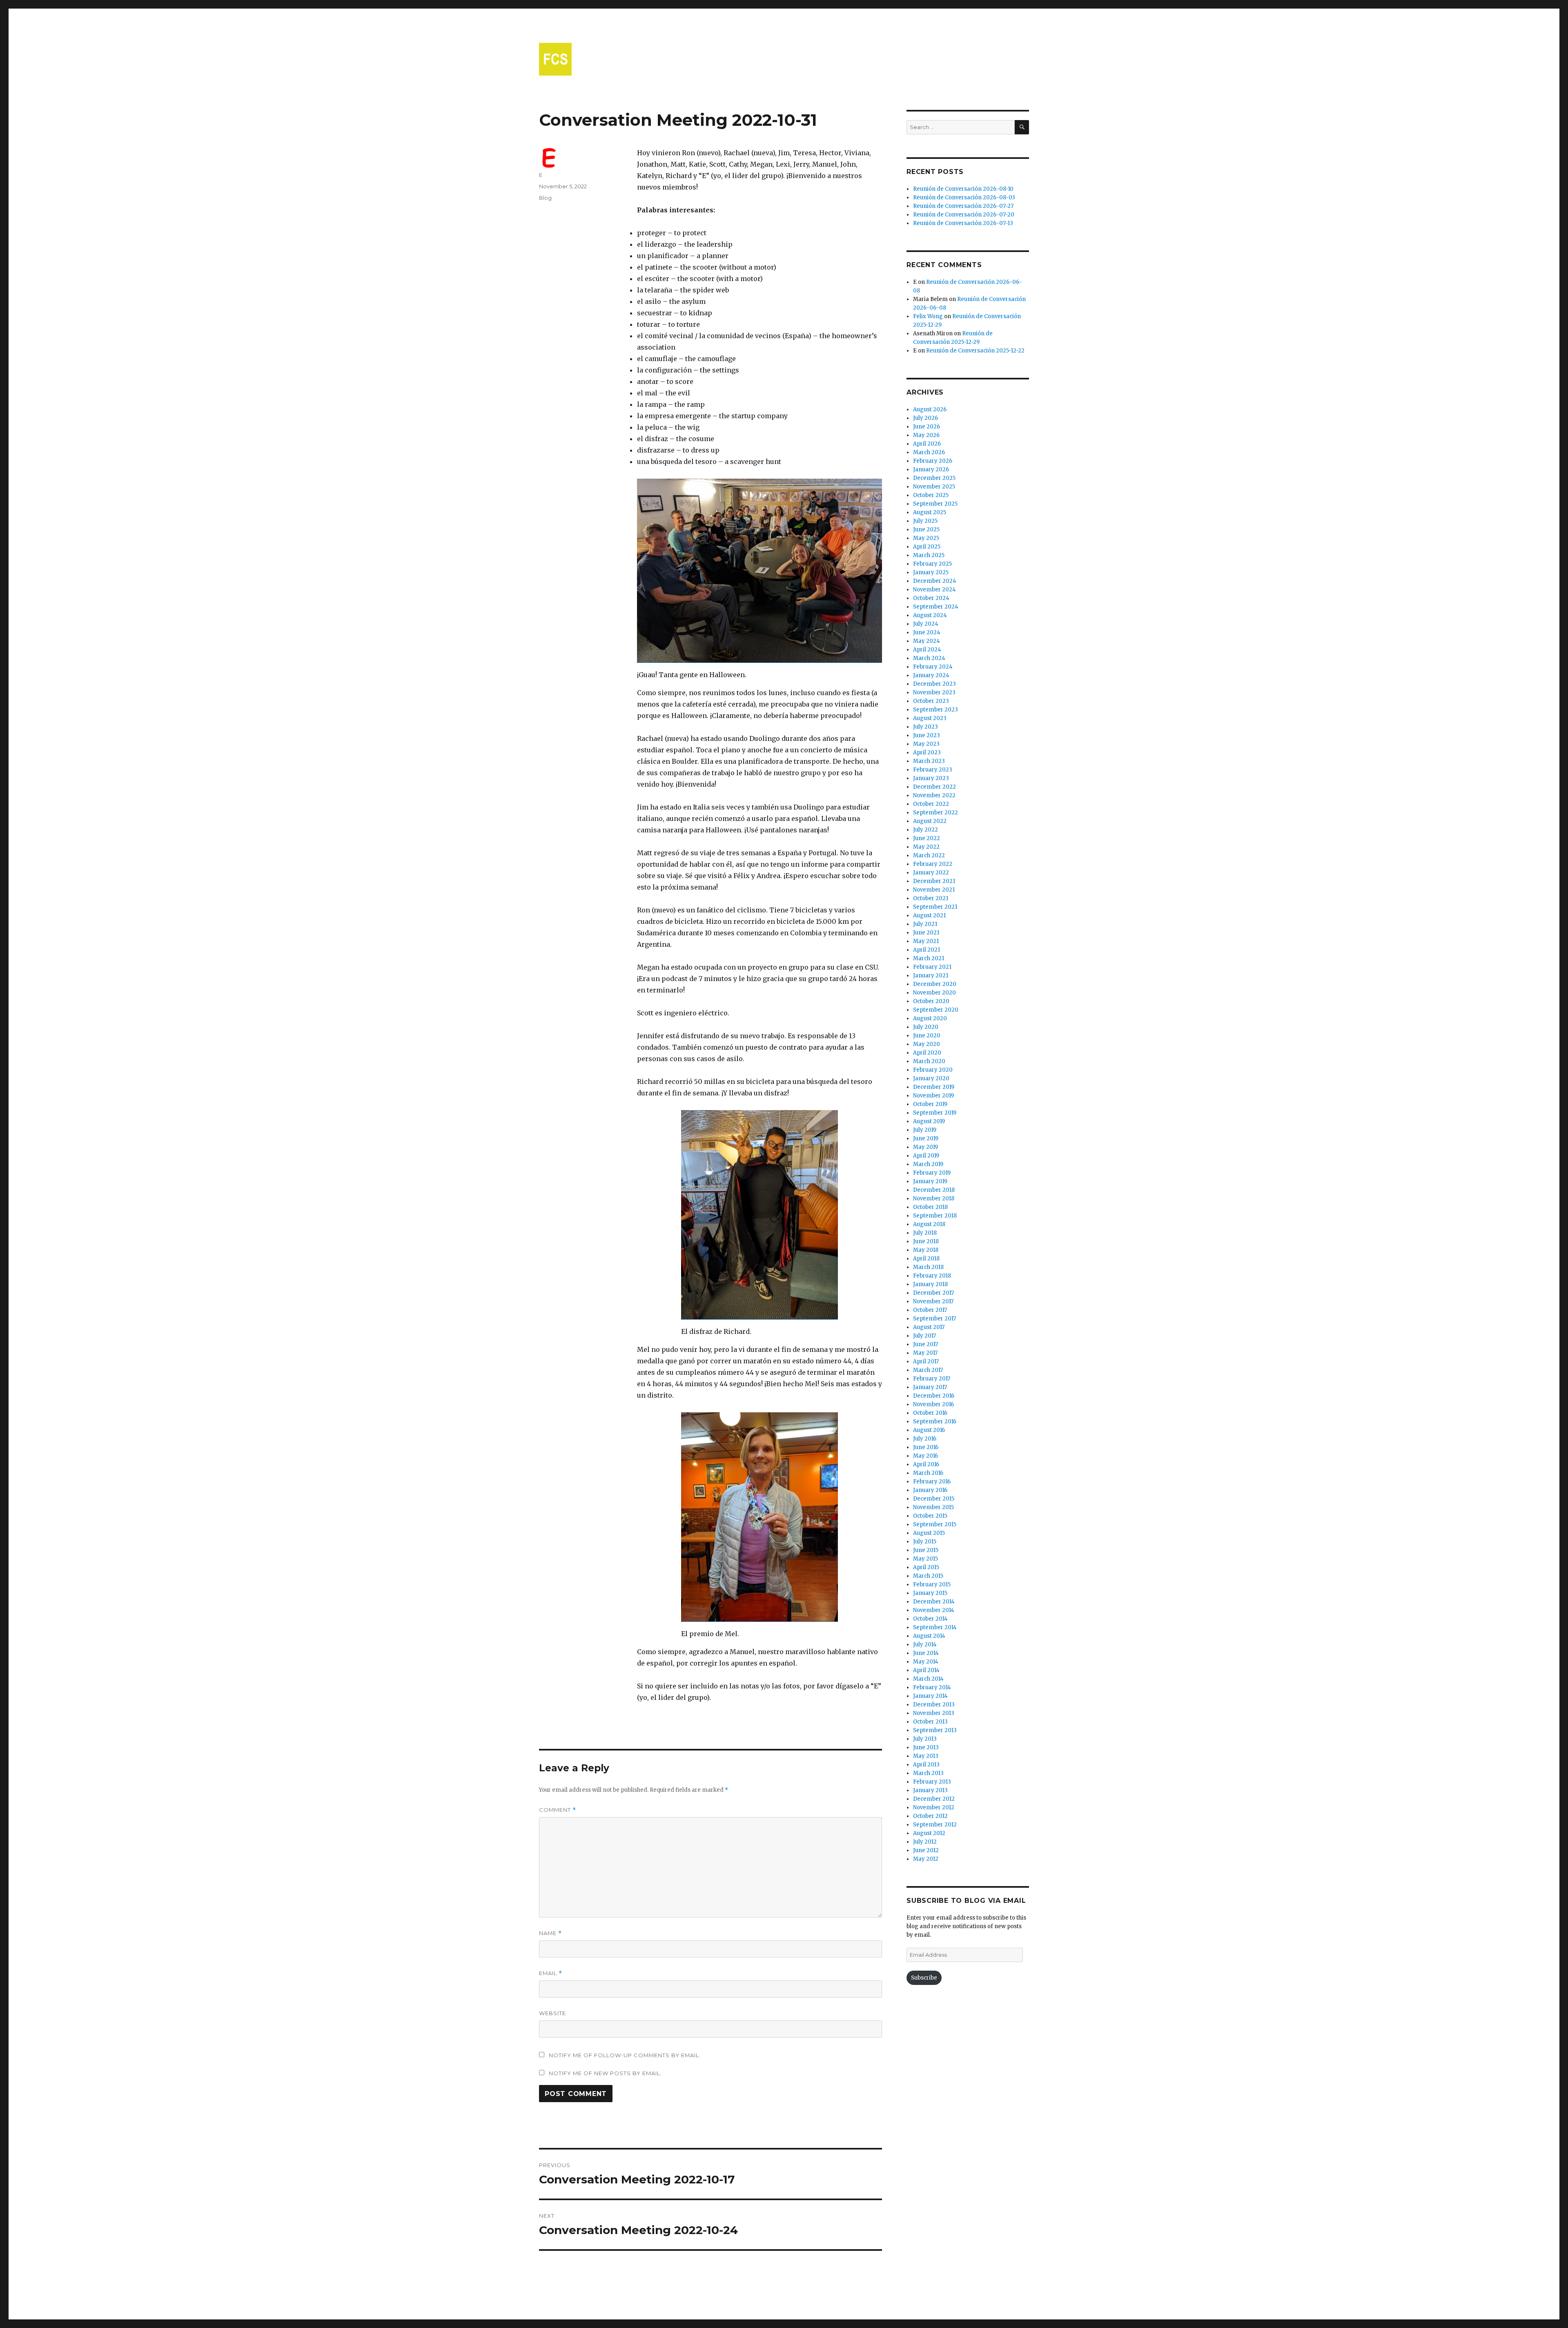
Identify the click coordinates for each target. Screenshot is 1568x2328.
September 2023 (935, 710)
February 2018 (932, 1276)
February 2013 (932, 1782)
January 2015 (930, 1593)
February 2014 (932, 1687)
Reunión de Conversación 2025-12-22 (975, 351)
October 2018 (930, 1207)
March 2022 (929, 855)
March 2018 (928, 1267)
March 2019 (928, 1164)
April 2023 (927, 753)
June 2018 (926, 1241)
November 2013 (934, 1713)
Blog (545, 198)
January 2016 (930, 1490)
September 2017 (934, 1319)
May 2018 (926, 1250)
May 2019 (925, 1147)
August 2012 (929, 1833)
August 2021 (929, 915)
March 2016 (928, 1473)
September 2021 (935, 907)
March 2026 (929, 452)
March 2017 (928, 1370)
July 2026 (925, 418)
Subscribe (924, 1978)
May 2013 (926, 1756)
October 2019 (930, 1104)
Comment (558, 1810)
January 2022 (931, 873)
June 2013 (926, 1747)
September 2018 (935, 1216)
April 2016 (926, 1464)
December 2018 (934, 1190)
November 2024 (934, 590)
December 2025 (934, 478)
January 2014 (930, 1696)
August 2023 (930, 718)
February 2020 (933, 1070)
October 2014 (930, 1619)
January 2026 (931, 469)
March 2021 (929, 958)
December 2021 (934, 881)
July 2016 (925, 1439)
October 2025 (931, 495)
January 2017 (930, 1387)
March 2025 (929, 555)
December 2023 (934, 684)
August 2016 (929, 1430)
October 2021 (931, 898)
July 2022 (925, 830)
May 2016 (925, 1456)
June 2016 (926, 1447)
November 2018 (934, 1199)
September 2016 (935, 1422)
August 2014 (929, 1636)
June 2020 (927, 1036)
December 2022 (934, 787)
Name (550, 1933)
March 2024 (929, 658)
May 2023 (926, 744)
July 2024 (926, 624)
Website (552, 2013)
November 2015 (933, 1507)
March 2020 (929, 1061)
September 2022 (935, 813)
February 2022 (933, 864)
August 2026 (930, 409)
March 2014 (928, 1679)
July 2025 (925, 521)
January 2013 (930, 1790)
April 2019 (926, 1156)
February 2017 (932, 1379)
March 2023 (929, 761)
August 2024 (930, 615)
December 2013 (934, 1705)
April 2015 (926, 1567)
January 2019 (930, 1181)
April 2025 (927, 547)
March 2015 (928, 1576)
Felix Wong (928, 316)
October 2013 (930, 1722)
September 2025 (935, 504)
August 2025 (930, 512)
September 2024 (936, 607)
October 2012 (930, 1816)
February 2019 (932, 1173)
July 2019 (925, 1130)
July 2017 (924, 1336)
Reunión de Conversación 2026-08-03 (964, 197)
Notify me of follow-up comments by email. (625, 2055)
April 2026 (927, 444)
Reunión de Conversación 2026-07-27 (963, 206)
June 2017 (925, 1344)
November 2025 (934, 487)
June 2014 (926, 1653)
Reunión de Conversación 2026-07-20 (964, 215)
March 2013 (928, 1773)
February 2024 (933, 667)
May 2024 (927, 641)
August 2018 (929, 1224)
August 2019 (929, 1121)
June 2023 (927, 735)
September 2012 (935, 1825)
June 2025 (926, 530)
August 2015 (929, 1533)
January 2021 (931, 976)
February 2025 (932, 564)
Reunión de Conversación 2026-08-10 (963, 189)
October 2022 (931, 804)
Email (551, 1973)
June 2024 (927, 632)
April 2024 (927, 650)
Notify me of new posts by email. (605, 2073)
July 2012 (925, 1842)
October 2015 (930, 1516)
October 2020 (931, 1001)
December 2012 (934, 1799)
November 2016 (933, 1404)
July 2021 (925, 924)
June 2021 (926, 933)
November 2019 (933, 1096)
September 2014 (935, 1627)
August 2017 (929, 1327)
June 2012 (926, 1850)
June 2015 (926, 1550)
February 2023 (933, 770)
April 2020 (927, 1053)
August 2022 (930, 821)
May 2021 (926, 941)
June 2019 (926, 1138)
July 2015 (925, 1542)
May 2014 (926, 1662)
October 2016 (930, 1413)
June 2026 (927, 427)
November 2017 (933, 1301)
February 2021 (932, 967)
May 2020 (927, 1044)
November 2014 (934, 1610)
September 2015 (935, 1524)
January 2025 (931, 572)
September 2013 (935, 1730)
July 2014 (925, 1645)
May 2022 (926, 847)
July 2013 (925, 1739)
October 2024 (931, 598)
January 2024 (931, 675)
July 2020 (926, 1027)
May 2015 (925, 1559)
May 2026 (926, 435)
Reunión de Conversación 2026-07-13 (963, 223)
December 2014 (934, 1602)
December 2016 (934, 1396)
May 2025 (926, 538)
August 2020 (930, 1018)
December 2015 (934, 1499)
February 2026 (933, 461)
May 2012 (926, 1859)
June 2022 (927, 838)
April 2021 (927, 950)
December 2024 (935, 581)
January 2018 (930, 1284)
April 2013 (926, 1765)
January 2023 (931, 778)
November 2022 (934, 795)
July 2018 (925, 1233)
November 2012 (934, 1807)
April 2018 (926, 1259)
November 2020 (934, 993)
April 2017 (926, 1361)
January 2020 (931, 1078)
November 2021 (934, 890)
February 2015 (932, 1584)
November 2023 (934, 692)
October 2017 (930, 1310)
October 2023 (931, 701)
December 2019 (934, 1087)
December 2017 (933, 1293)
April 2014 (926, 1670)
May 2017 (925, 1353)
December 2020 (935, 984)
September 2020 (936, 1010)
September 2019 (935, 1113)
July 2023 (925, 727)
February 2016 (932, 1482)
